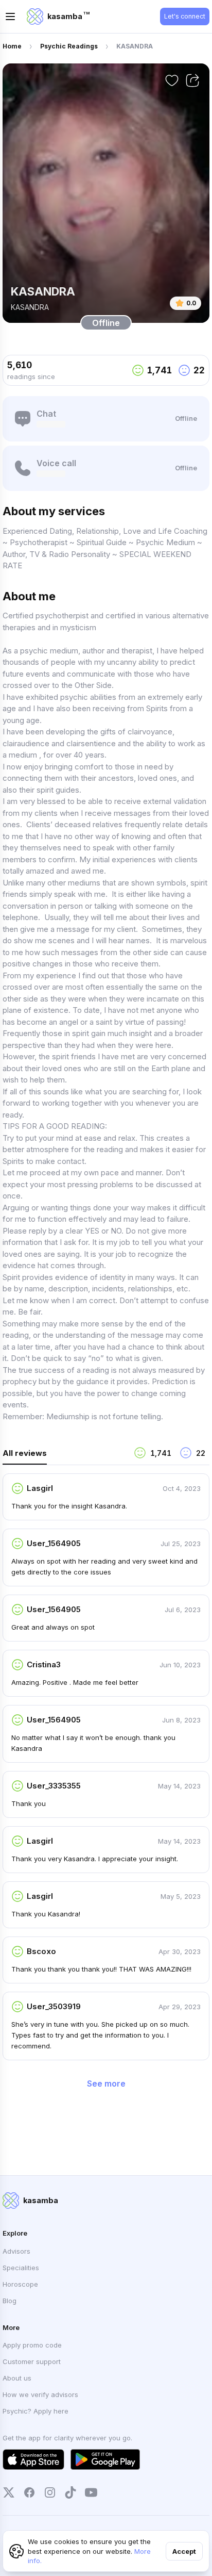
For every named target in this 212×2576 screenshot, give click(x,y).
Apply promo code (32, 2345)
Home (12, 46)
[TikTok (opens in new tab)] (70, 2492)
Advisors (16, 2251)
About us (17, 2378)
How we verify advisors (40, 2394)
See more (106, 2083)
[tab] (64, 1456)
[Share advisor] (192, 80)
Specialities (21, 2268)
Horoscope (20, 2284)
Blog (10, 2301)
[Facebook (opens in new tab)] (29, 2492)
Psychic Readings (69, 46)
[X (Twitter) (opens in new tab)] (9, 2492)
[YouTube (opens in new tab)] (91, 2492)
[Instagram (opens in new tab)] (50, 2492)
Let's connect (185, 16)
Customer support (32, 2361)
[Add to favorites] (172, 80)
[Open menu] (10, 17)
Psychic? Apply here (36, 2411)
